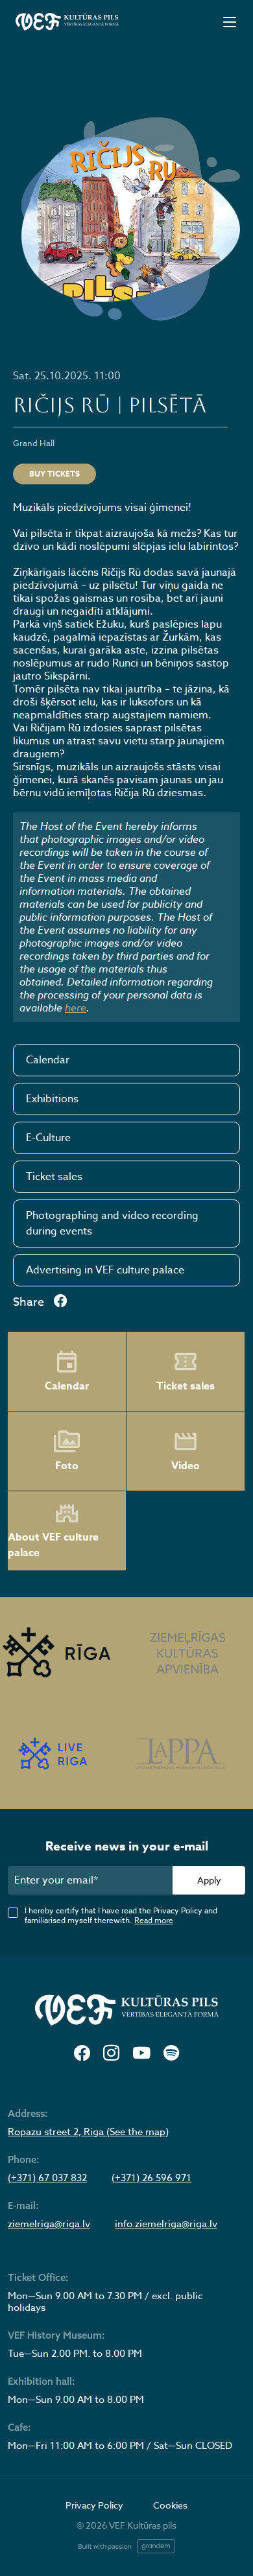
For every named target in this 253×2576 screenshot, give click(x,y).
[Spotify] (171, 2054)
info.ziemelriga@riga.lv (166, 2224)
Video (186, 1466)
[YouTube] (141, 2054)
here (76, 1008)
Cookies (170, 2505)
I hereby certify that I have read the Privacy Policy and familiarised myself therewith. (121, 1915)
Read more (154, 1920)
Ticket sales (54, 1177)
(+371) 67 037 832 (47, 2178)
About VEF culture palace (53, 1545)
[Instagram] (111, 2054)
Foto (67, 1466)
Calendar (48, 1060)
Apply (209, 1880)
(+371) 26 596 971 (151, 2178)
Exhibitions (52, 1099)
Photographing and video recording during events (112, 1223)
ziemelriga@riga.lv (49, 2224)
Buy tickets (54, 474)
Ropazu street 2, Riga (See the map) (88, 2132)
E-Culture (48, 1138)
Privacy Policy (94, 2505)
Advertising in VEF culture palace (105, 1270)
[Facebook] (82, 2054)
